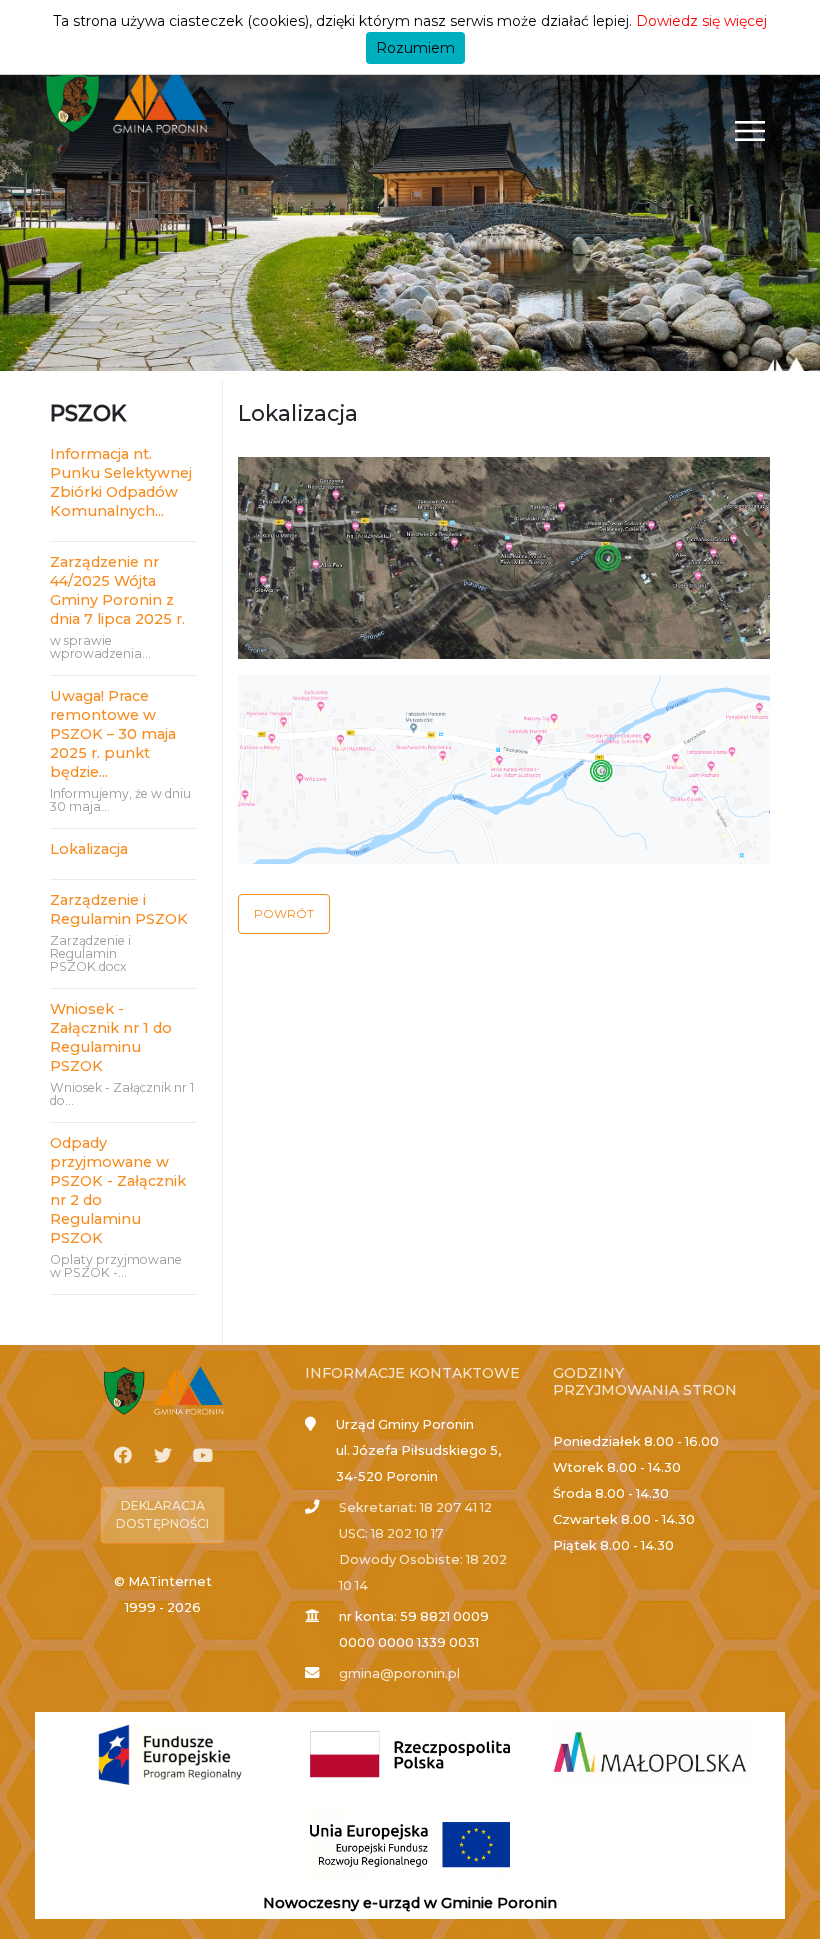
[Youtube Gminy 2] (203, 1456)
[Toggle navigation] (750, 130)
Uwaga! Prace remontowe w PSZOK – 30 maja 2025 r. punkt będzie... (113, 734)
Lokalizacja (89, 849)
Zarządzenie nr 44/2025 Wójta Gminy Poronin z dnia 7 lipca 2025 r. (117, 590)
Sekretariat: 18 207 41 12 (415, 1507)
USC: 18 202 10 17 (391, 1533)
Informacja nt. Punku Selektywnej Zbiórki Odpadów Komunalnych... (121, 482)
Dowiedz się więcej (701, 21)
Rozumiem (415, 48)
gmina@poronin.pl (399, 1673)
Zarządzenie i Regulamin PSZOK (119, 909)
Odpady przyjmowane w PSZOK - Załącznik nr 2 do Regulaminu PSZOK (118, 1190)
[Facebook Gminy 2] (123, 1456)
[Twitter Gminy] (163, 1456)
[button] (284, 914)
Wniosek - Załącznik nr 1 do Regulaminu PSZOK (111, 1037)
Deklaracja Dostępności (162, 1514)
